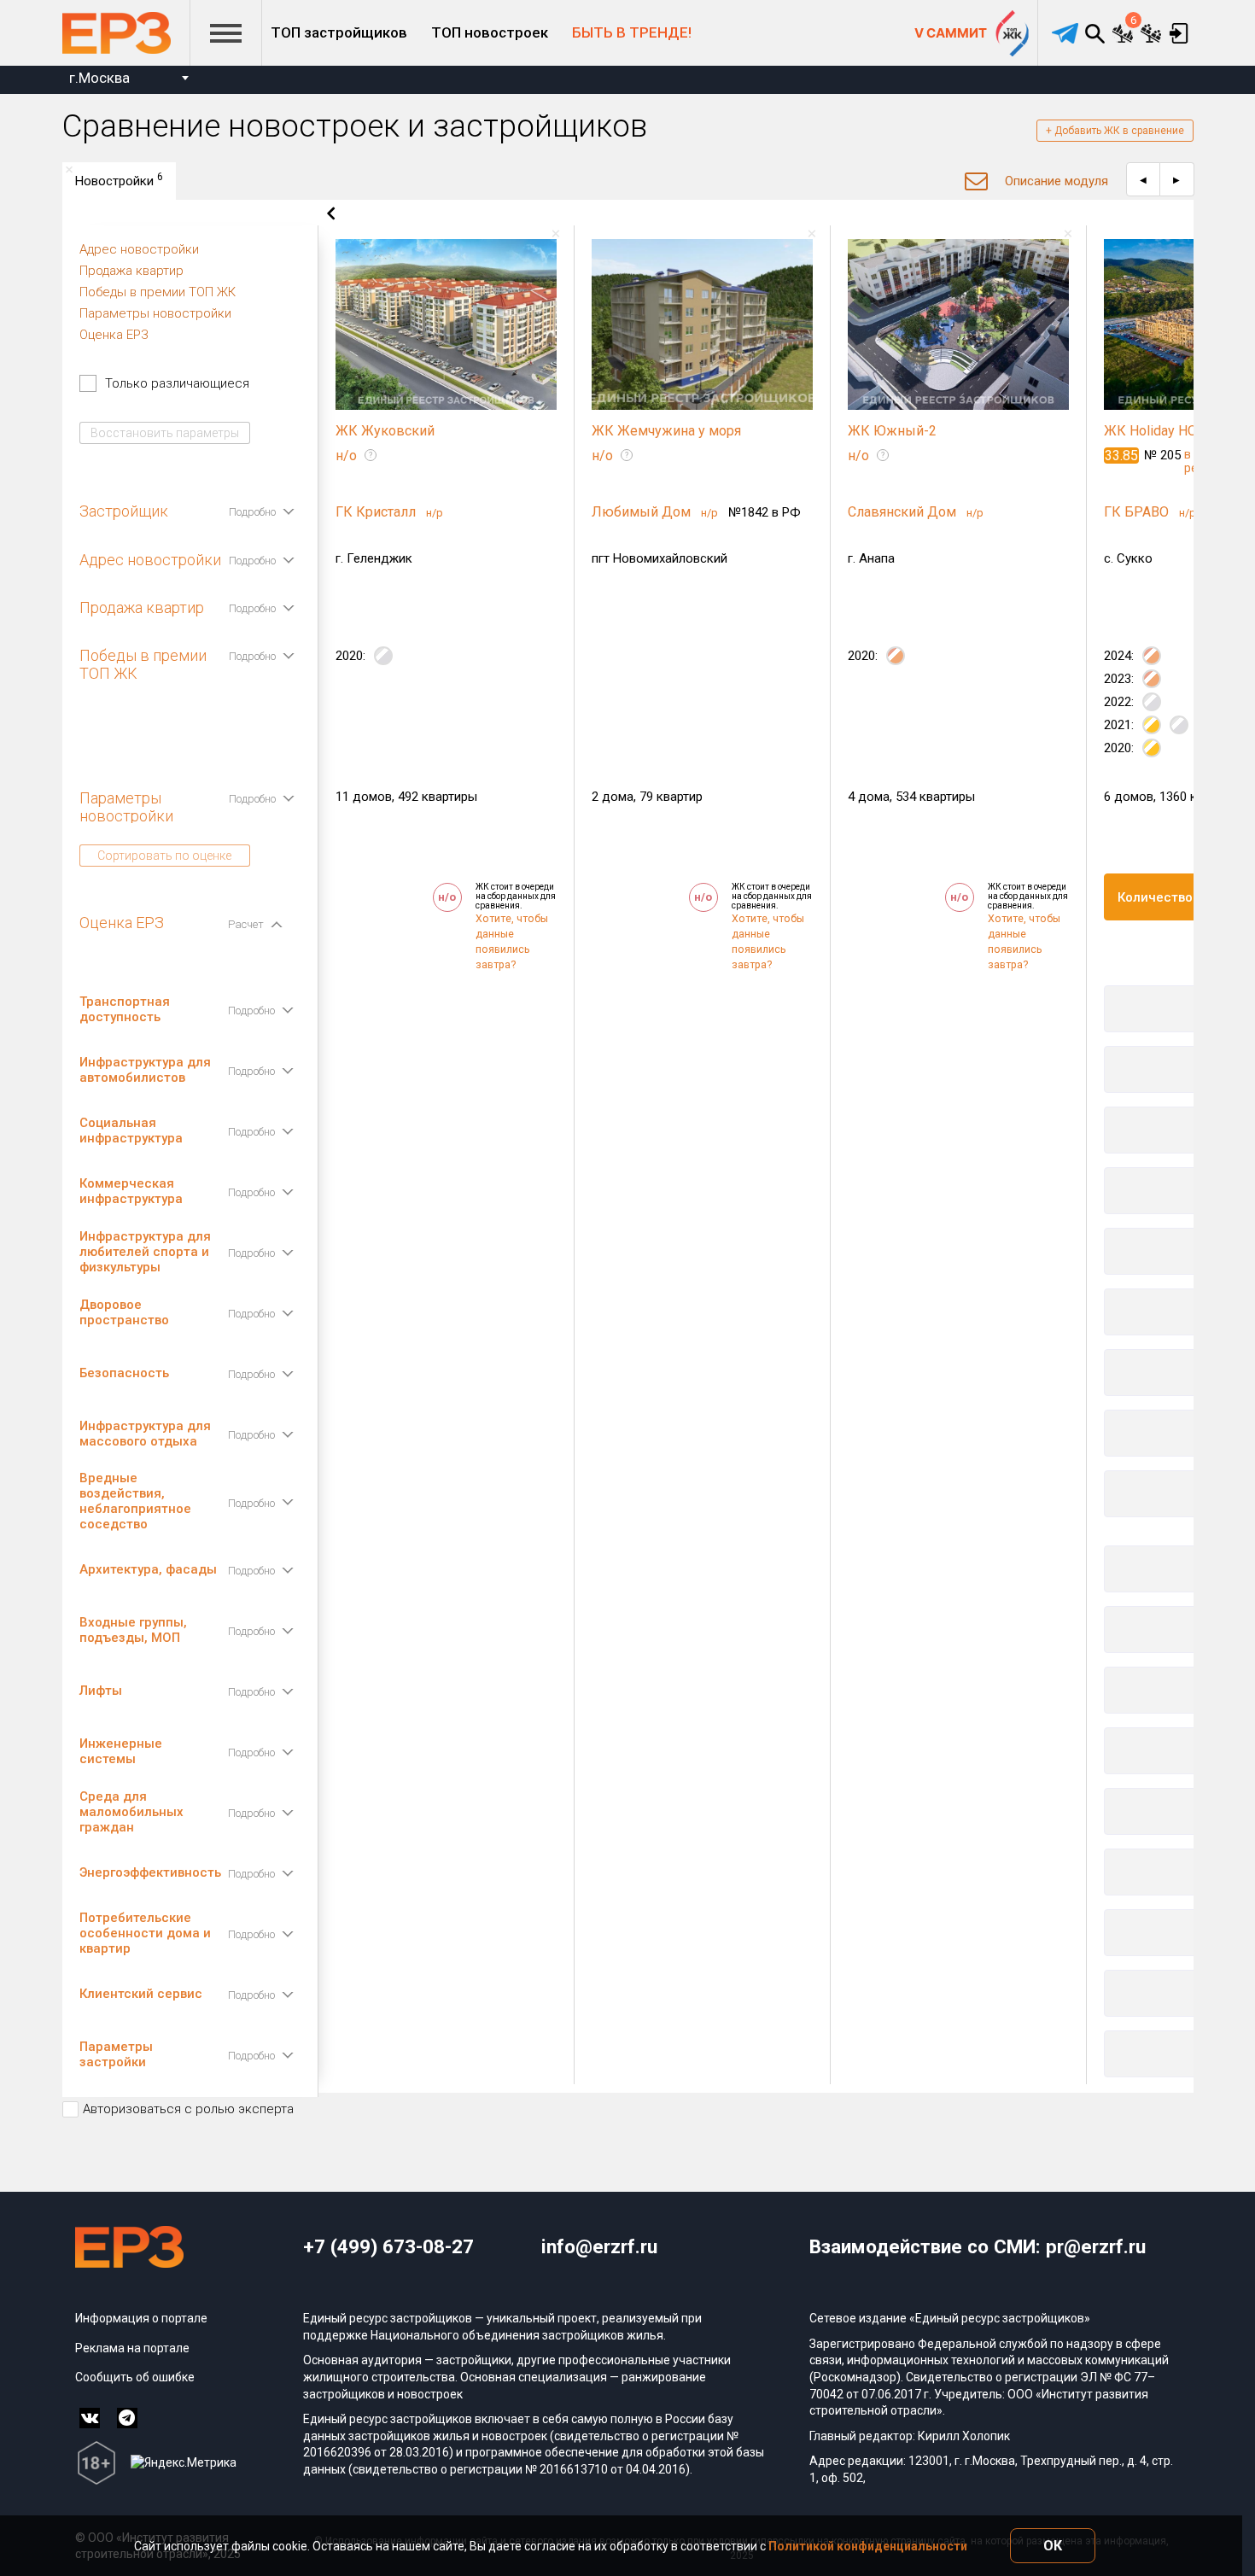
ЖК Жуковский (385, 431)
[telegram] (1065, 33)
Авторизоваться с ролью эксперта (188, 2109)
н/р (435, 513)
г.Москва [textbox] (99, 78)
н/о (346, 456)
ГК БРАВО (1138, 512)
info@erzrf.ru (599, 2246)
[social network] (90, 2418)
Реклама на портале (132, 2348)
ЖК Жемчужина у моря (666, 431)
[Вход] (1179, 33)
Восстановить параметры (165, 433)
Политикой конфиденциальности (868, 2546)
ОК (1053, 2546)
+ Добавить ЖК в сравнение (1115, 131)
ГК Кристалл (377, 512)
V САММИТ (951, 33)
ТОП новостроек (490, 32)
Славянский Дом (904, 512)
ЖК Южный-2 (892, 431)
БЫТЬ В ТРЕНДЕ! (632, 32)
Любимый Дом (643, 512)
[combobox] (128, 80)
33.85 (1121, 456)
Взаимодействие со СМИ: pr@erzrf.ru (978, 2246)
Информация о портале (141, 2318)
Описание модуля (1057, 181)
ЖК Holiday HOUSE (1163, 431)
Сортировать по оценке (164, 856)
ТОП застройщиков (339, 32)
